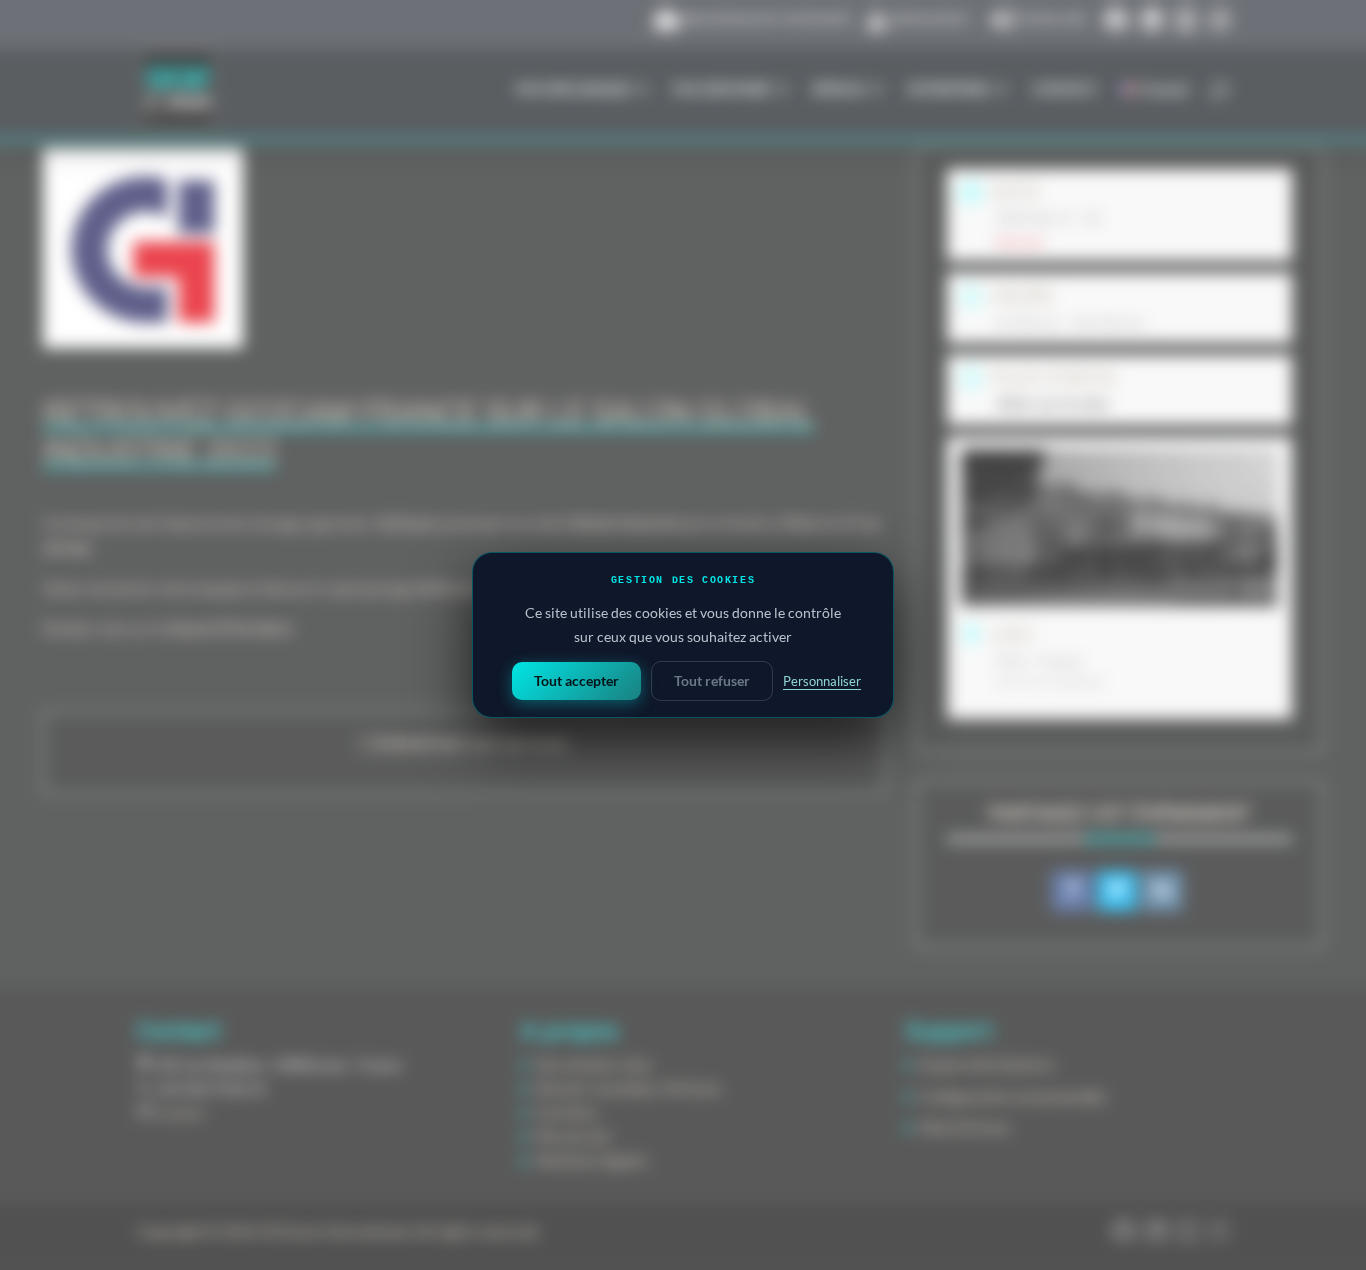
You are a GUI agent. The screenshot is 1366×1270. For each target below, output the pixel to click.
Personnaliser (822, 681)
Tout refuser (712, 680)
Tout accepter (576, 680)
